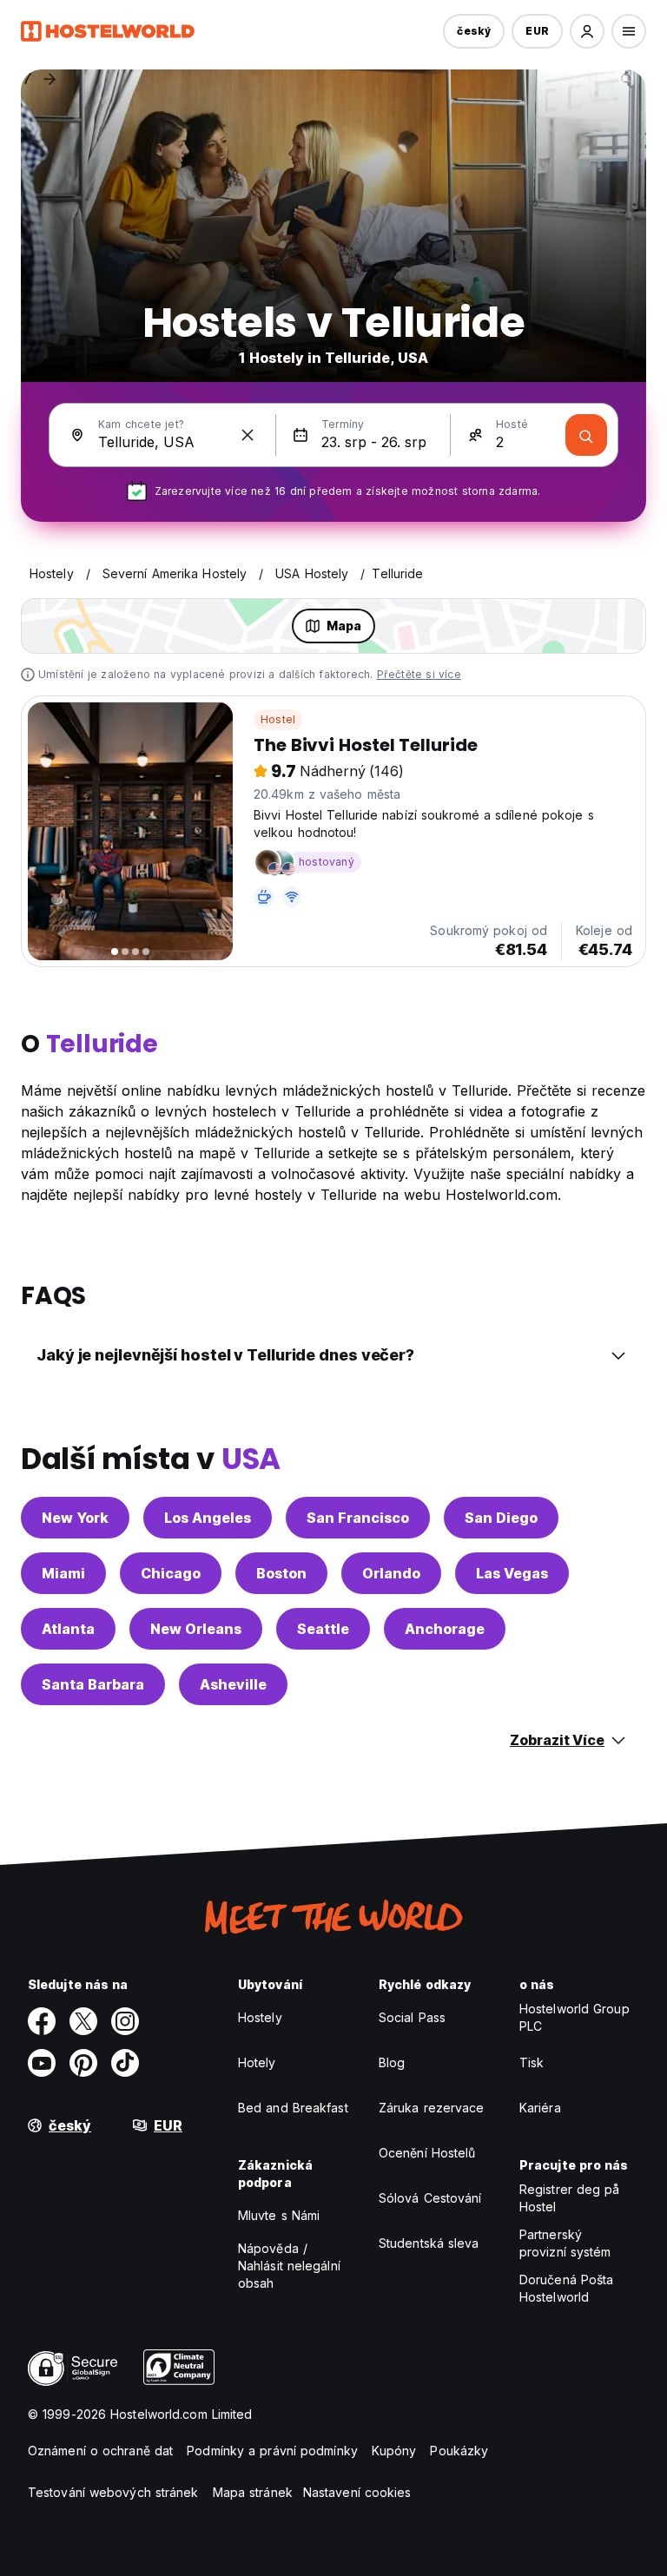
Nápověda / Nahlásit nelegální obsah (289, 2266)
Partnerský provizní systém (565, 2243)
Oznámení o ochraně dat (100, 2451)
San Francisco (358, 1518)
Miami (63, 1573)
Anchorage (445, 1629)
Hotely (257, 2062)
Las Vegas (512, 1573)
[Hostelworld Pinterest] (83, 2063)
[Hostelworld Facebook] (42, 2021)
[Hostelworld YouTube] (42, 2063)
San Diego (501, 1518)
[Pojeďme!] (586, 435)
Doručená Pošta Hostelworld (566, 2288)
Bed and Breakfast (293, 2108)
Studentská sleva (429, 2243)
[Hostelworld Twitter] (83, 2021)
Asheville (233, 1684)
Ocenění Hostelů (427, 2153)
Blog (392, 2062)
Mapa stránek (253, 2492)
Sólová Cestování (430, 2198)
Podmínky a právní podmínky (272, 2451)
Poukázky (459, 2451)
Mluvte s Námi (279, 2215)
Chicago (171, 1573)
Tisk (532, 2062)
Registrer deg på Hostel (570, 2198)
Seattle (323, 1629)
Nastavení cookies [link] (357, 2492)
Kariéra (540, 2108)
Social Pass (412, 2017)
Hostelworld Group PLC (575, 2017)
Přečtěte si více (419, 674)
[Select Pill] (587, 31)
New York (75, 1518)
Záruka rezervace (432, 2108)
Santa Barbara (93, 1684)
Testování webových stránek (113, 2492)
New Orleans (196, 1629)
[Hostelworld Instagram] (125, 2021)
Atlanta (68, 1629)
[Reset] (248, 435)
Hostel (278, 719)
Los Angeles (208, 1518)
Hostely (260, 2017)
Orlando (391, 1573)
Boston (281, 1573)
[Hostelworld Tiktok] (125, 2063)
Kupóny (394, 2451)
